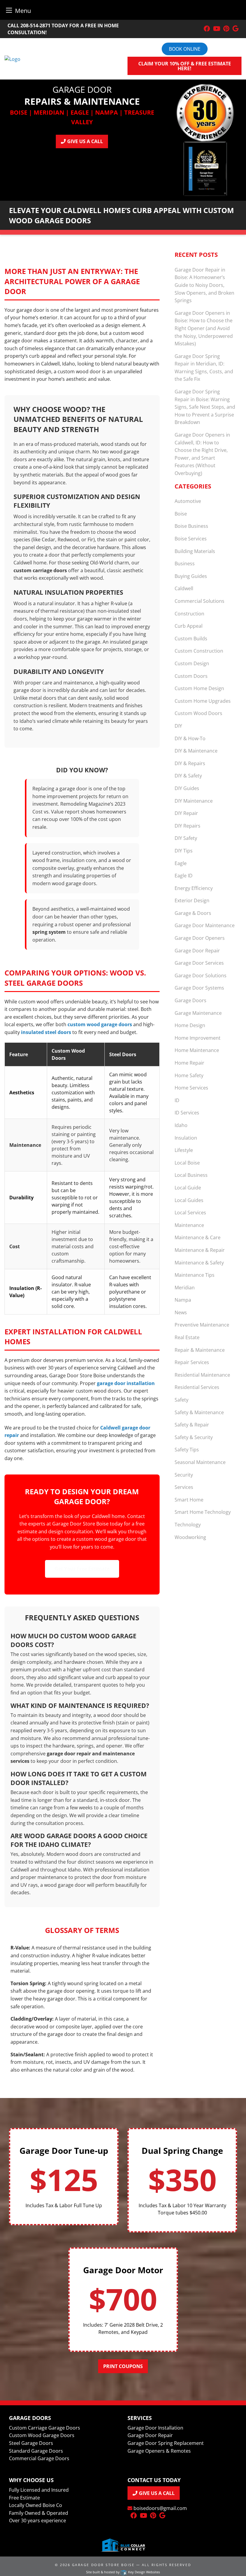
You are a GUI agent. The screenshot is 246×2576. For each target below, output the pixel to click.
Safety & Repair (192, 1425)
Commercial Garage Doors (39, 2458)
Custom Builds (191, 639)
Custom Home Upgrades (203, 701)
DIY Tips (184, 851)
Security (184, 1475)
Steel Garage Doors (31, 2443)
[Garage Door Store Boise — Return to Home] (12, 59)
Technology (188, 1525)
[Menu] (9, 10)
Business (185, 564)
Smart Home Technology (203, 1512)
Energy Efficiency (194, 888)
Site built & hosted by (123, 2572)
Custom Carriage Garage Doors (45, 2428)
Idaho (181, 1125)
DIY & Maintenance (196, 751)
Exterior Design (192, 900)
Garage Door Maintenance (205, 925)
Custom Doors (191, 676)
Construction (189, 614)
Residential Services (197, 1387)
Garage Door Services (199, 963)
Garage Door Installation (155, 2428)
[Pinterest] (226, 29)
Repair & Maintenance (200, 1350)
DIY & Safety (188, 776)
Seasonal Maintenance (200, 1462)
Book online (185, 49)
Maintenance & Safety (199, 1263)
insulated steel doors (46, 1032)
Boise (181, 514)
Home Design (190, 1025)
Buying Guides (191, 576)
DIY (178, 726)
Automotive (188, 501)
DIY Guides (187, 788)
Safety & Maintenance (199, 1412)
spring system (49, 932)
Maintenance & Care (198, 1237)
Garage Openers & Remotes (159, 2451)
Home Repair (189, 1063)
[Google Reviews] (235, 29)
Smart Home (189, 1500)
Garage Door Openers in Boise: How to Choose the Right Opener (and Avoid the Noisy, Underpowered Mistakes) (204, 328)
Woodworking (190, 1537)
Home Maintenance (197, 1050)
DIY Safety (186, 838)
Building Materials (195, 551)
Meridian (185, 1288)
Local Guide (188, 1188)
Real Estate (187, 1337)
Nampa (183, 1300)
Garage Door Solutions (201, 975)
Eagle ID (184, 876)
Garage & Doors (193, 913)
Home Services (191, 1088)
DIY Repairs (187, 826)
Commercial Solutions (199, 601)
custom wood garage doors (100, 1024)
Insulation (186, 1138)
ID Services (187, 1113)
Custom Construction (199, 651)
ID (177, 1100)
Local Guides (189, 1200)
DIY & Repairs (190, 763)
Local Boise (187, 1163)
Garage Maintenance (198, 1013)
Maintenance (189, 1225)
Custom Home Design (199, 688)
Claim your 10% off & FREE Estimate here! (185, 66)
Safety (181, 1400)
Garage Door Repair (197, 951)
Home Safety (189, 1075)
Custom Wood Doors (198, 713)
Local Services (190, 1213)
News (181, 1312)
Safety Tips (187, 1450)
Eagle (181, 863)
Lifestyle (184, 1150)
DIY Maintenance (194, 801)
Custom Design (192, 663)
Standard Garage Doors (36, 2451)
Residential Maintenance (202, 1375)
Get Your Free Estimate (82, 1569)
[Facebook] (207, 29)
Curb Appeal (189, 626)
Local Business (191, 1175)
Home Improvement (198, 1038)
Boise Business (191, 526)
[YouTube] (217, 29)
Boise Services (191, 539)
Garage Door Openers (200, 938)
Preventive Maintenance (202, 1325)
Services (184, 1487)
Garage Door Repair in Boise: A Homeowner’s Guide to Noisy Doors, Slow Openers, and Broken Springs (204, 285)
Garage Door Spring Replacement (166, 2443)
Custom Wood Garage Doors (42, 2435)
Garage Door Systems (199, 988)
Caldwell (184, 588)
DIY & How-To (190, 738)
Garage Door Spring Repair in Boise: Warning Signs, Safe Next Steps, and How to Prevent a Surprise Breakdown (205, 407)
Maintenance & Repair (200, 1250)
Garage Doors (190, 1000)
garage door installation (126, 1383)
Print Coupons (123, 2366)
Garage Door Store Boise (103, 2565)
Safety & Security (194, 1437)
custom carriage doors (40, 570)
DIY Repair (186, 813)
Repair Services (192, 1362)
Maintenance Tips (195, 1275)
